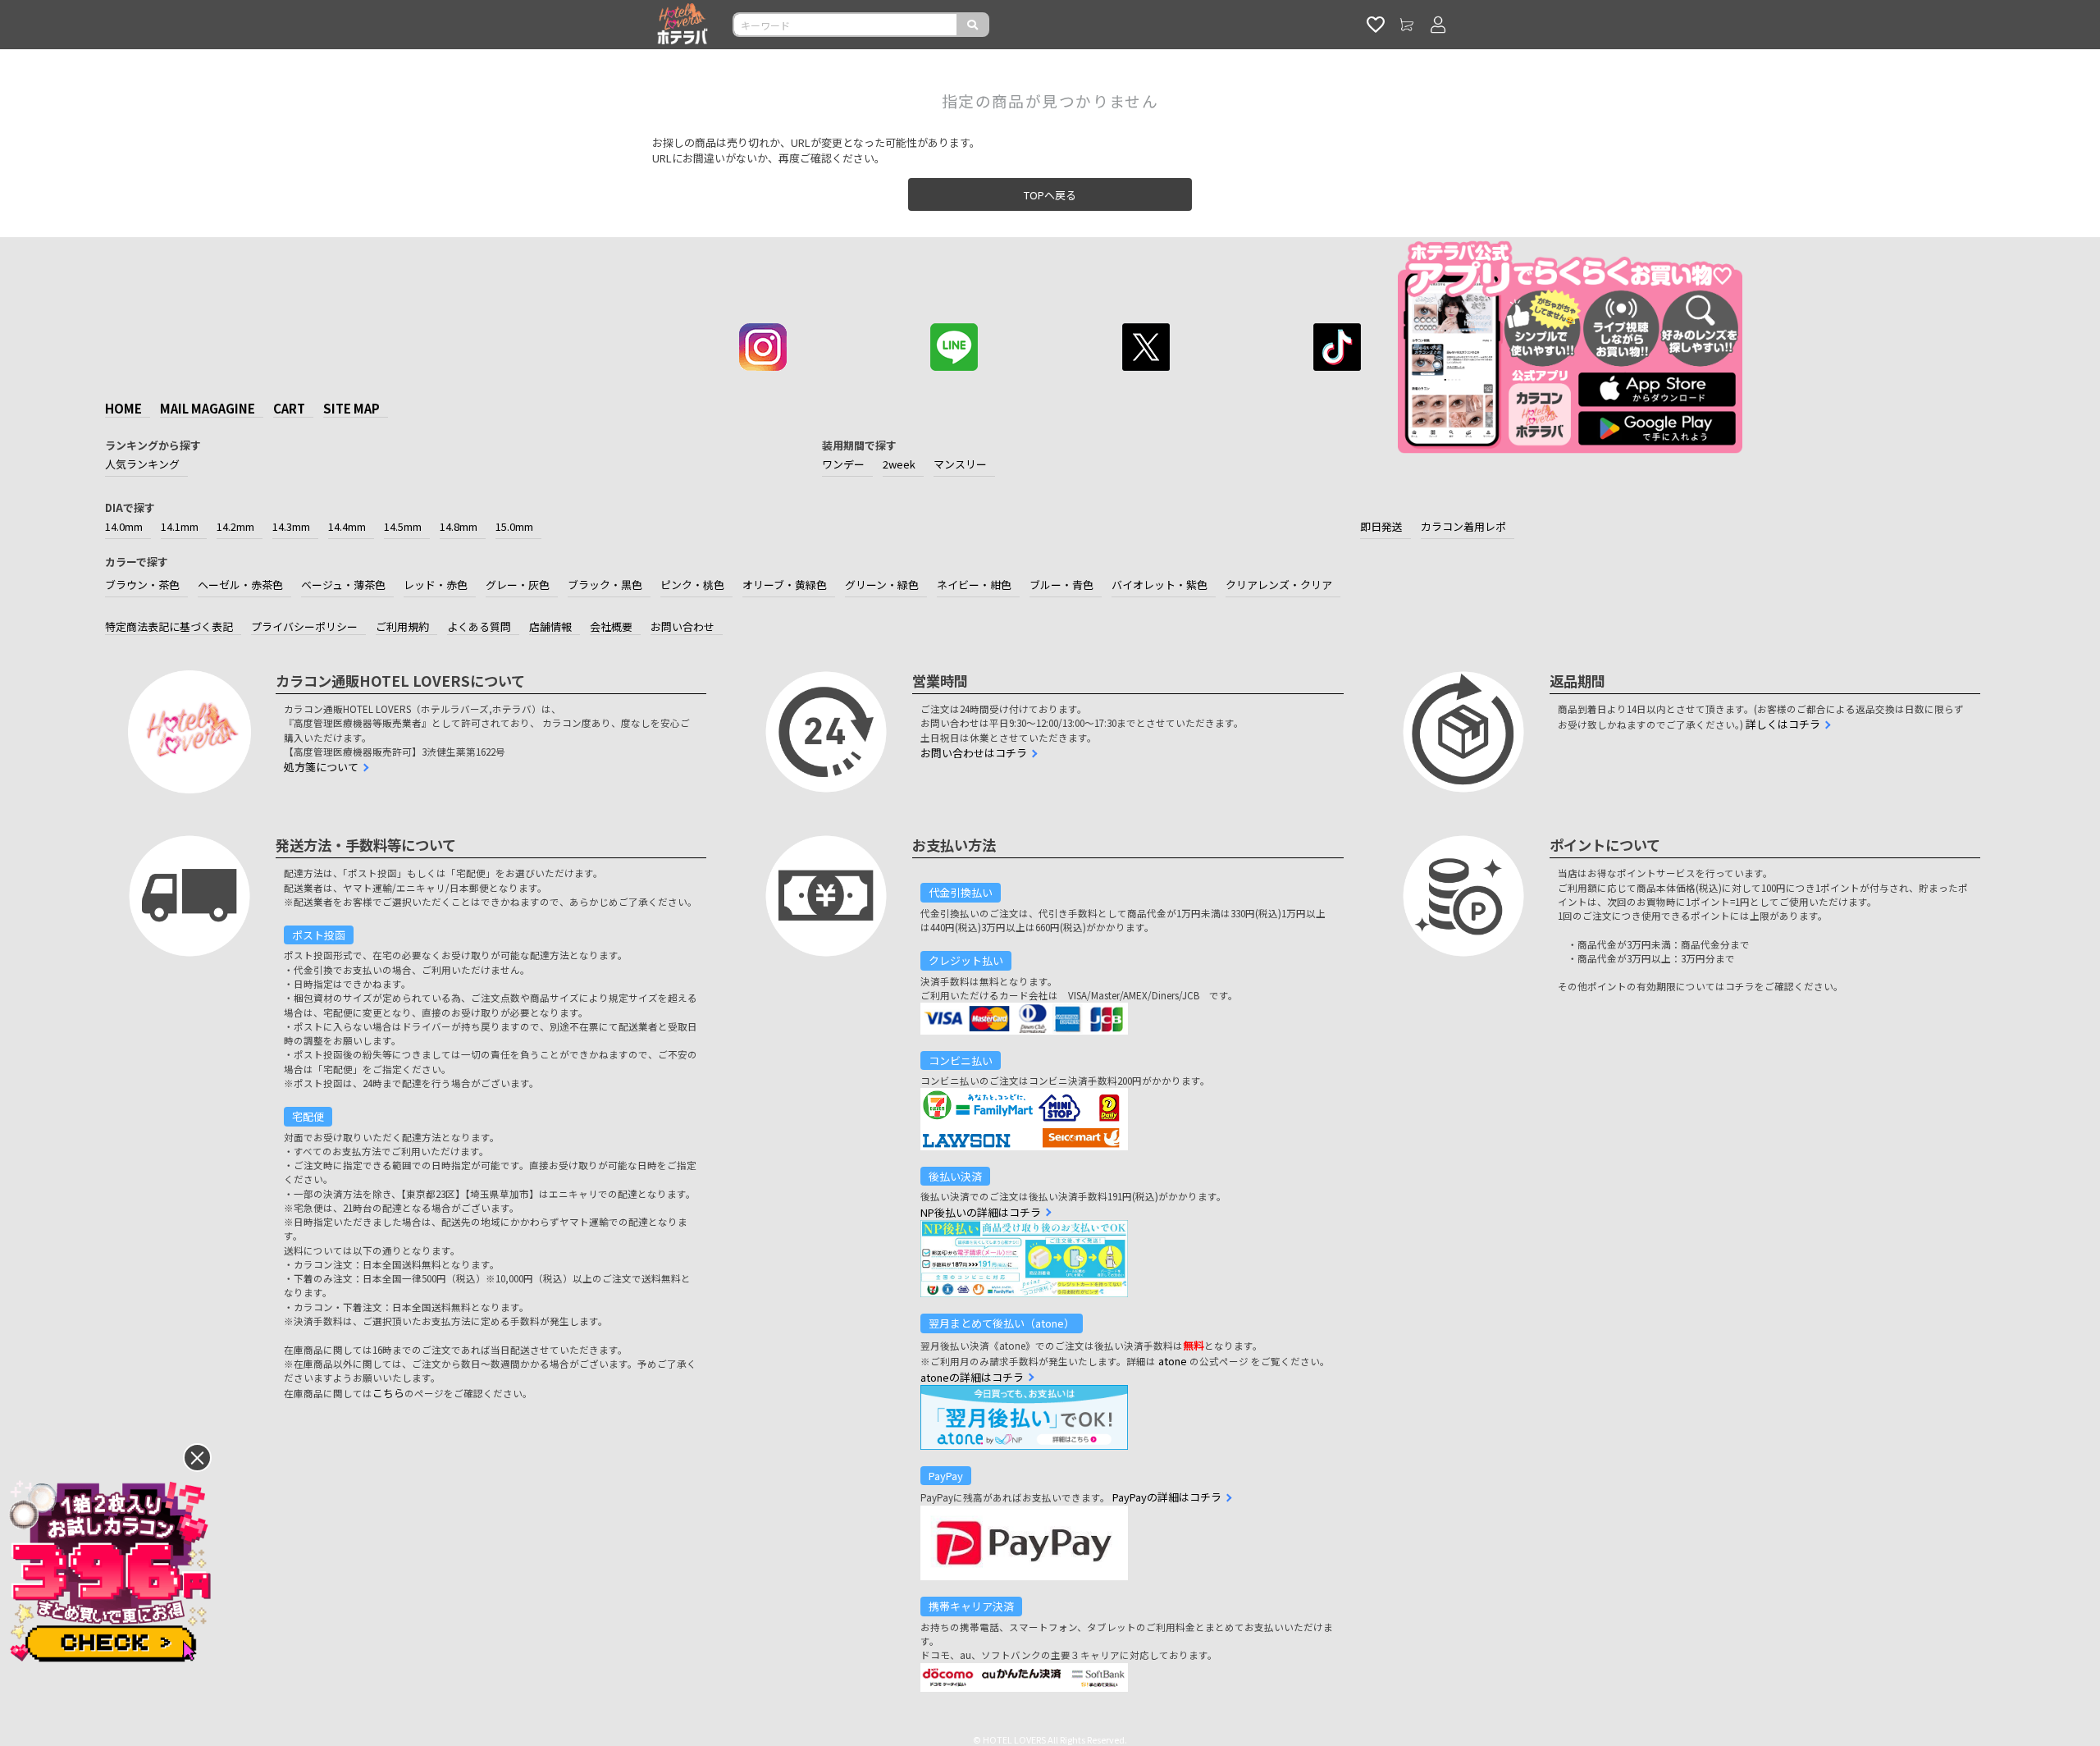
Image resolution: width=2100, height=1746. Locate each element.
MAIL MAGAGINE (208, 408)
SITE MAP (352, 408)
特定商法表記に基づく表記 (169, 626)
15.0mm (514, 526)
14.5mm (403, 526)
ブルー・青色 (1061, 585)
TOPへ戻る (1050, 195)
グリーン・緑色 (882, 585)
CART (289, 408)
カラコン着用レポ (1463, 526)
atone (1173, 1361)
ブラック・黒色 (605, 585)
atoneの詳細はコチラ (972, 1377)
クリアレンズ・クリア (1279, 585)
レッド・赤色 (436, 585)
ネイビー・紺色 (974, 585)
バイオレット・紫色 (1160, 585)
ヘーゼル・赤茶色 (240, 585)
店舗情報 (550, 626)
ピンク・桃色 (692, 585)
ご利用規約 (402, 626)
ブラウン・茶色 (142, 585)
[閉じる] (197, 1458)
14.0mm (124, 526)
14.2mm (235, 526)
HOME (123, 408)
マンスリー (960, 464)
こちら (388, 1393)
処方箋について (321, 767)
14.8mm (459, 526)
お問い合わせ (682, 626)
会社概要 (611, 626)
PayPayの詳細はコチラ (1167, 1497)
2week (899, 464)
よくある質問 (479, 626)
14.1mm (180, 526)
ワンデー (843, 464)
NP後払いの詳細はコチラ (981, 1212)
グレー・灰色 (518, 585)
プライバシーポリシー (304, 626)
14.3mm (291, 526)
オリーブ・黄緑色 (785, 585)
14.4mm (347, 526)
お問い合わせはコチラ (974, 753)
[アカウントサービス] (1438, 25)
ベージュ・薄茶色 (343, 585)
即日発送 (1381, 526)
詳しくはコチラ (1783, 724)
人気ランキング (142, 464)
